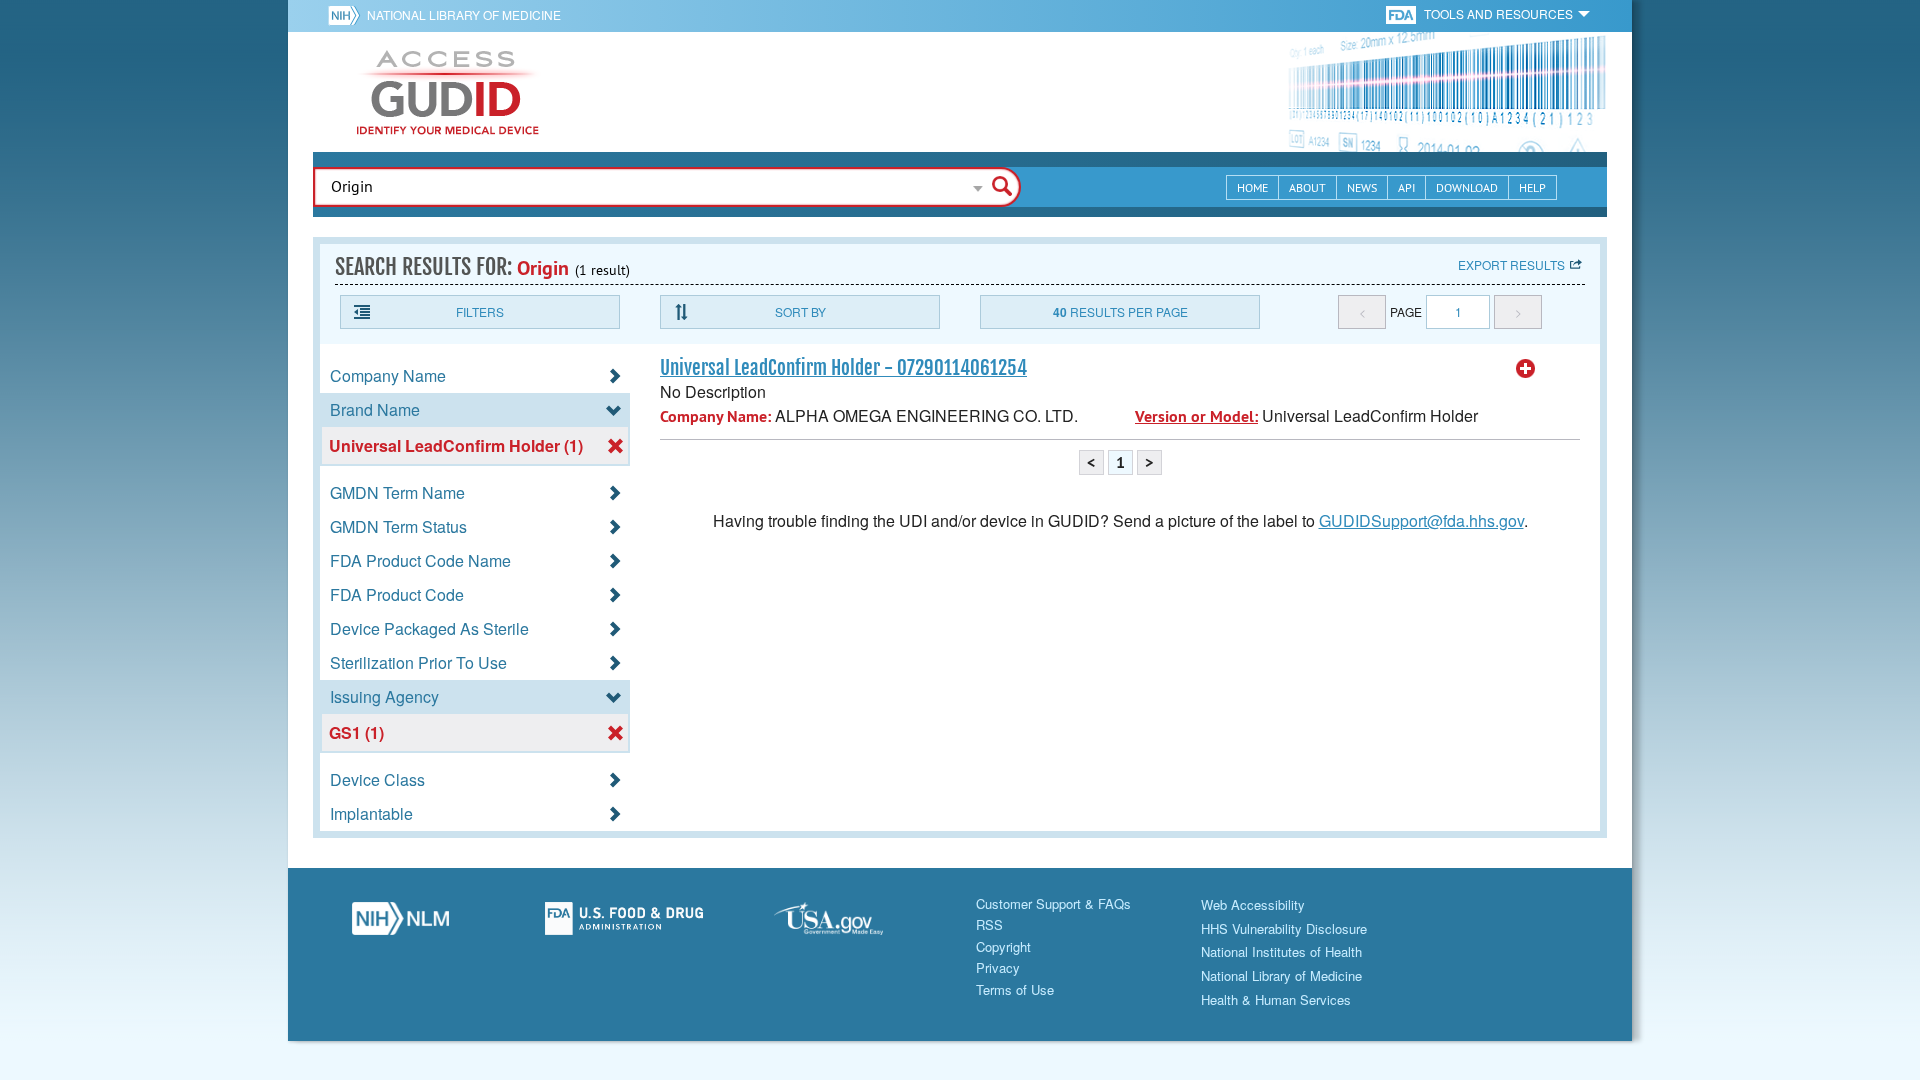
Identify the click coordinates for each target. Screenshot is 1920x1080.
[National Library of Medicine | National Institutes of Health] (400, 924)
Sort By (800, 311)
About (1307, 187)
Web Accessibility (1253, 904)
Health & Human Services (1276, 999)
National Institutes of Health (1281, 951)
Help (1532, 187)
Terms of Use (1015, 989)
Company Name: (715, 416)
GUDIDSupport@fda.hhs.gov (1421, 520)
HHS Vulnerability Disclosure (1284, 928)
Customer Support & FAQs (1053, 903)
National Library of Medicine (464, 14)
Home (1252, 187)
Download (1467, 187)
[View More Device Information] (1526, 369)
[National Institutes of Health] (347, 15)
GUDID (448, 92)
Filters (480, 311)
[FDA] (1402, 13)
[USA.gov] (848, 924)
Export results (1511, 264)
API (1406, 187)
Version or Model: (1196, 416)
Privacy (998, 967)
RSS (989, 924)
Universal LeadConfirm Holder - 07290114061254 (843, 368)
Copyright (1003, 946)
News (1362, 187)
